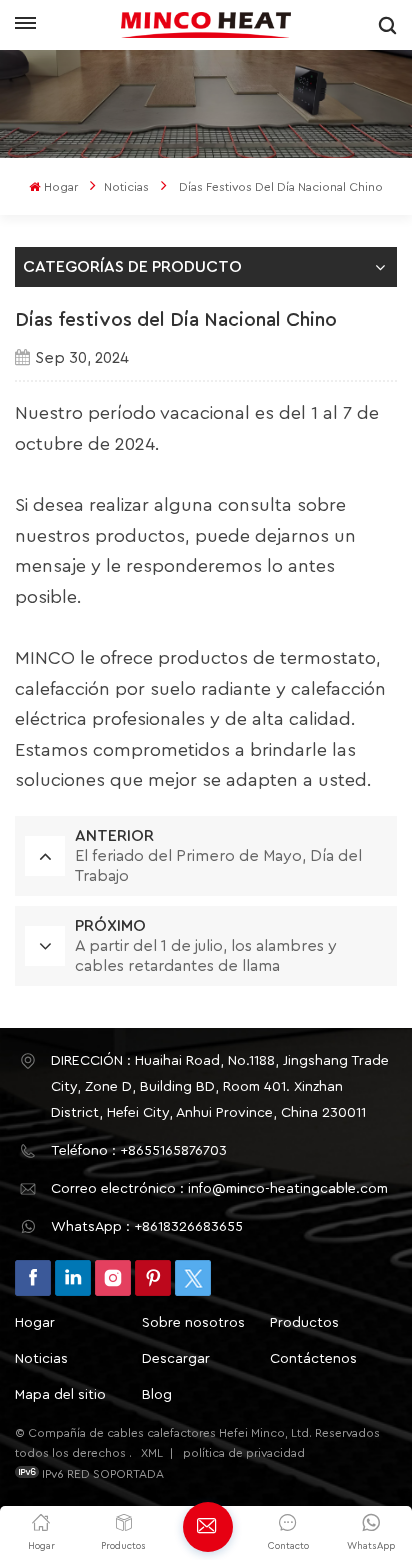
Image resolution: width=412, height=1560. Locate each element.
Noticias (126, 187)
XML (152, 1453)
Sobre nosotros (193, 1323)
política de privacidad (244, 1453)
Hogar (60, 187)
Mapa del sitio (60, 1395)
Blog (157, 1395)
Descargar (176, 1359)
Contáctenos (313, 1359)
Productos (304, 1323)
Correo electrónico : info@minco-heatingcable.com (219, 1189)
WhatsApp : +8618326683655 (147, 1227)
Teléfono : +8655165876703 (139, 1151)
